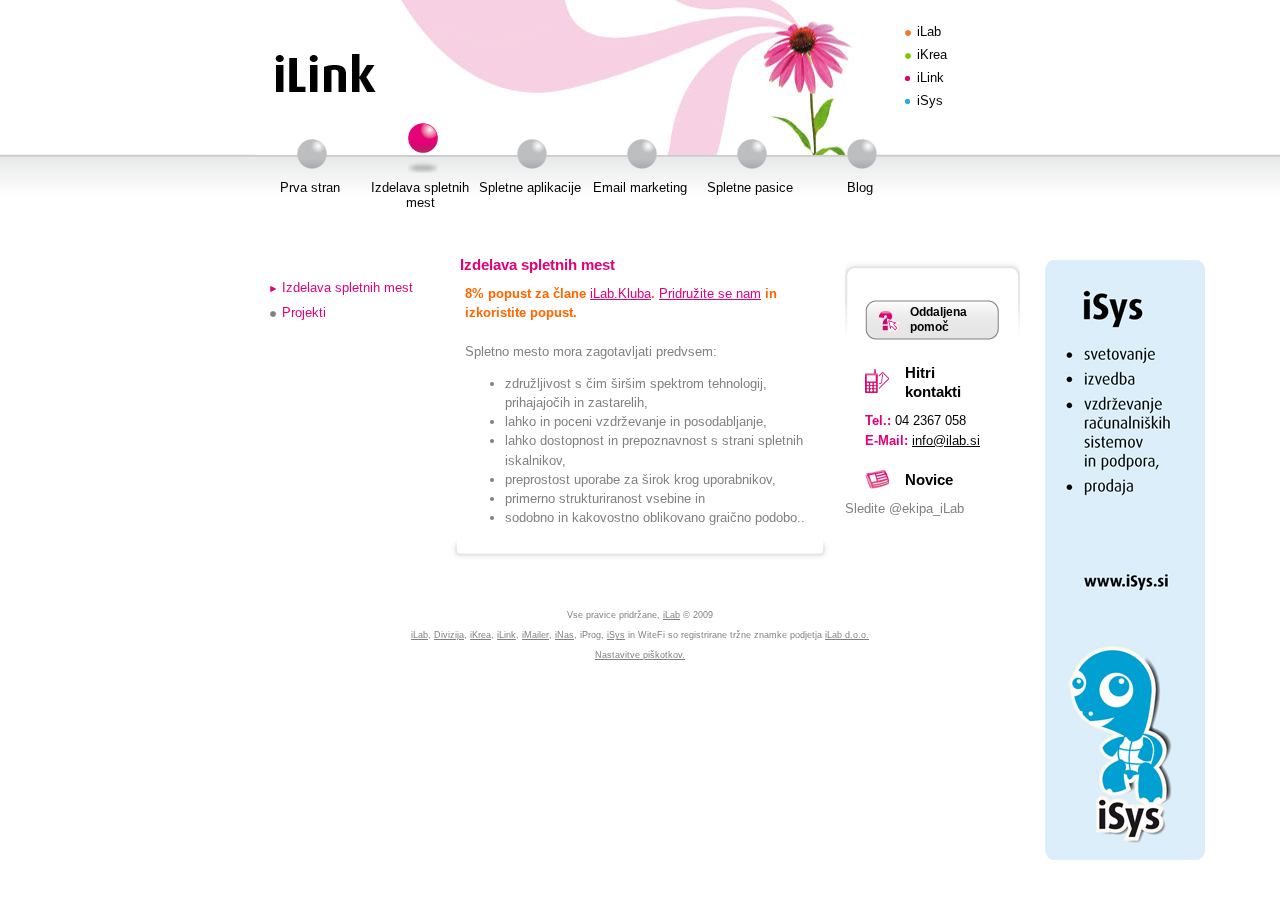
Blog (860, 187)
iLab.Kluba (620, 293)
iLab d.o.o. (847, 635)
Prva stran (310, 187)
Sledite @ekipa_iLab (904, 508)
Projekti (304, 312)
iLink (930, 77)
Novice (929, 479)
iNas (564, 635)
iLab (929, 31)
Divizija (449, 635)
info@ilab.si (946, 440)
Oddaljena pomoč (938, 319)
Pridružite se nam (710, 293)
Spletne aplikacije (530, 187)
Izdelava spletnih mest (420, 195)
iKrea (932, 54)
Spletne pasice (750, 187)
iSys (930, 100)
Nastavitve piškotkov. (640, 655)
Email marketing (640, 187)
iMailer (535, 635)
